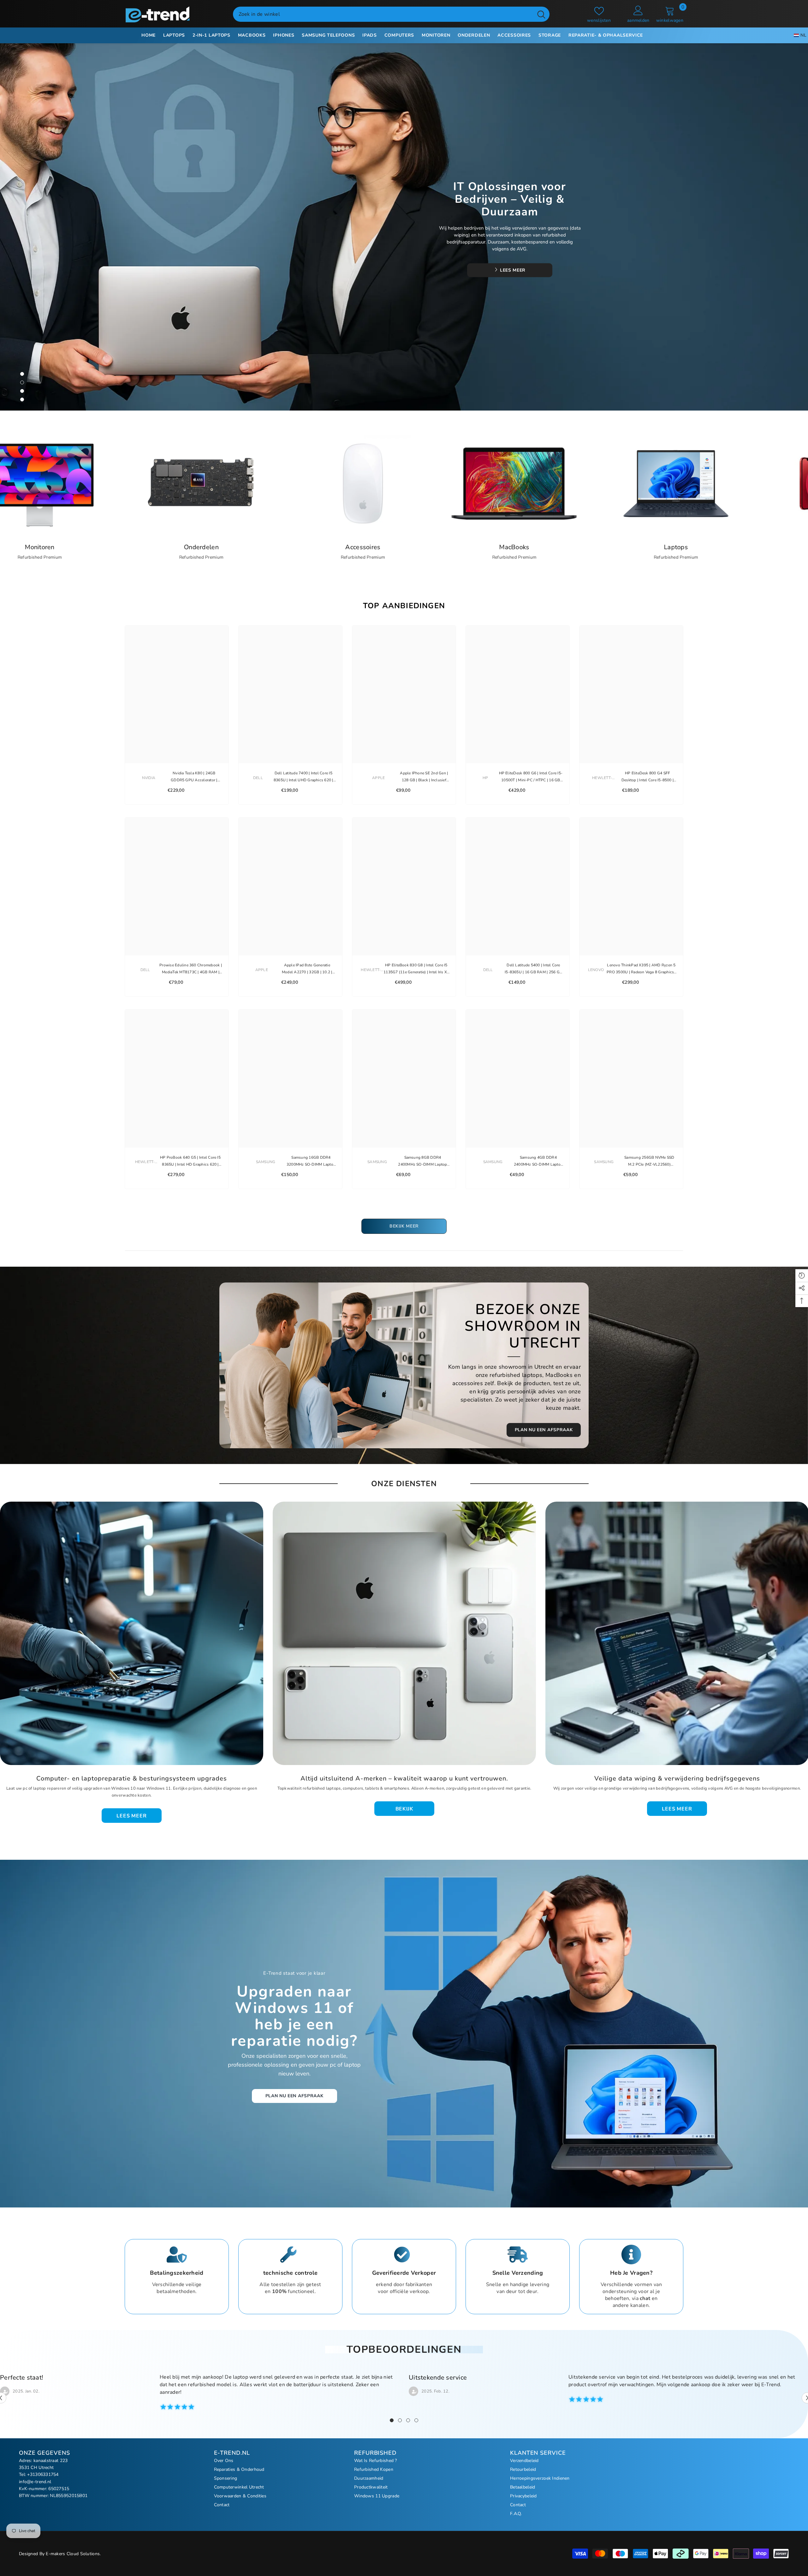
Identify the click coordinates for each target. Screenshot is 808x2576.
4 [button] (22, 399)
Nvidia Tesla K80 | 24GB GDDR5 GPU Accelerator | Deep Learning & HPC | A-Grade (194, 777)
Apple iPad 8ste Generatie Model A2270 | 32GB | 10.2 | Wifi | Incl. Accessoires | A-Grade (307, 969)
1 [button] (22, 374)
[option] (404, 227)
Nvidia (149, 778)
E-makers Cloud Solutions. (73, 2554)
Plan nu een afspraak (294, 2096)
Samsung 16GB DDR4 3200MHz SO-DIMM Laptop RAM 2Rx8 (311, 1161)
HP (485, 778)
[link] (177, 2277)
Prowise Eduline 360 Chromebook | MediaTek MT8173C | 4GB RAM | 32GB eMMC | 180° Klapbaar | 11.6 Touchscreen (191, 969)
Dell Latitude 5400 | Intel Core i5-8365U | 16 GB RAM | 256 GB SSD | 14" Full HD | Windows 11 (533, 969)
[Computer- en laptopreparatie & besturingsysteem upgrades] (132, 1633)
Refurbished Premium (209, 557)
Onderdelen (532, 547)
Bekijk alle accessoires (517, 271)
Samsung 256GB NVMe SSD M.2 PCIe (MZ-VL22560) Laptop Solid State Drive (649, 1161)
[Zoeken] (391, 14)
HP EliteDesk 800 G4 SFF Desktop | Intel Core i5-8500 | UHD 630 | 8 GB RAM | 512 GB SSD (648, 777)
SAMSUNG (266, 1162)
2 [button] (22, 382)
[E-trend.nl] (209, 483)
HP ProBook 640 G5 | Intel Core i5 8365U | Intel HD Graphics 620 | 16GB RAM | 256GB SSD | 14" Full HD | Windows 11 (190, 1161)
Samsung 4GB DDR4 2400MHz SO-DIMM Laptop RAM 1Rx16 (538, 1161)
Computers (209, 547)
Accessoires (694, 547)
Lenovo (596, 970)
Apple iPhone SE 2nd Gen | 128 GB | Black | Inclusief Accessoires (424, 777)
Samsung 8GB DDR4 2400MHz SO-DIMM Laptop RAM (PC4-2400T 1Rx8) (422, 1161)
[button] (70, 227)
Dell (258, 778)
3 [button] (22, 391)
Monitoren (370, 547)
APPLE (378, 778)
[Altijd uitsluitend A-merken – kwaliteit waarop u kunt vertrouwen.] (404, 1633)
